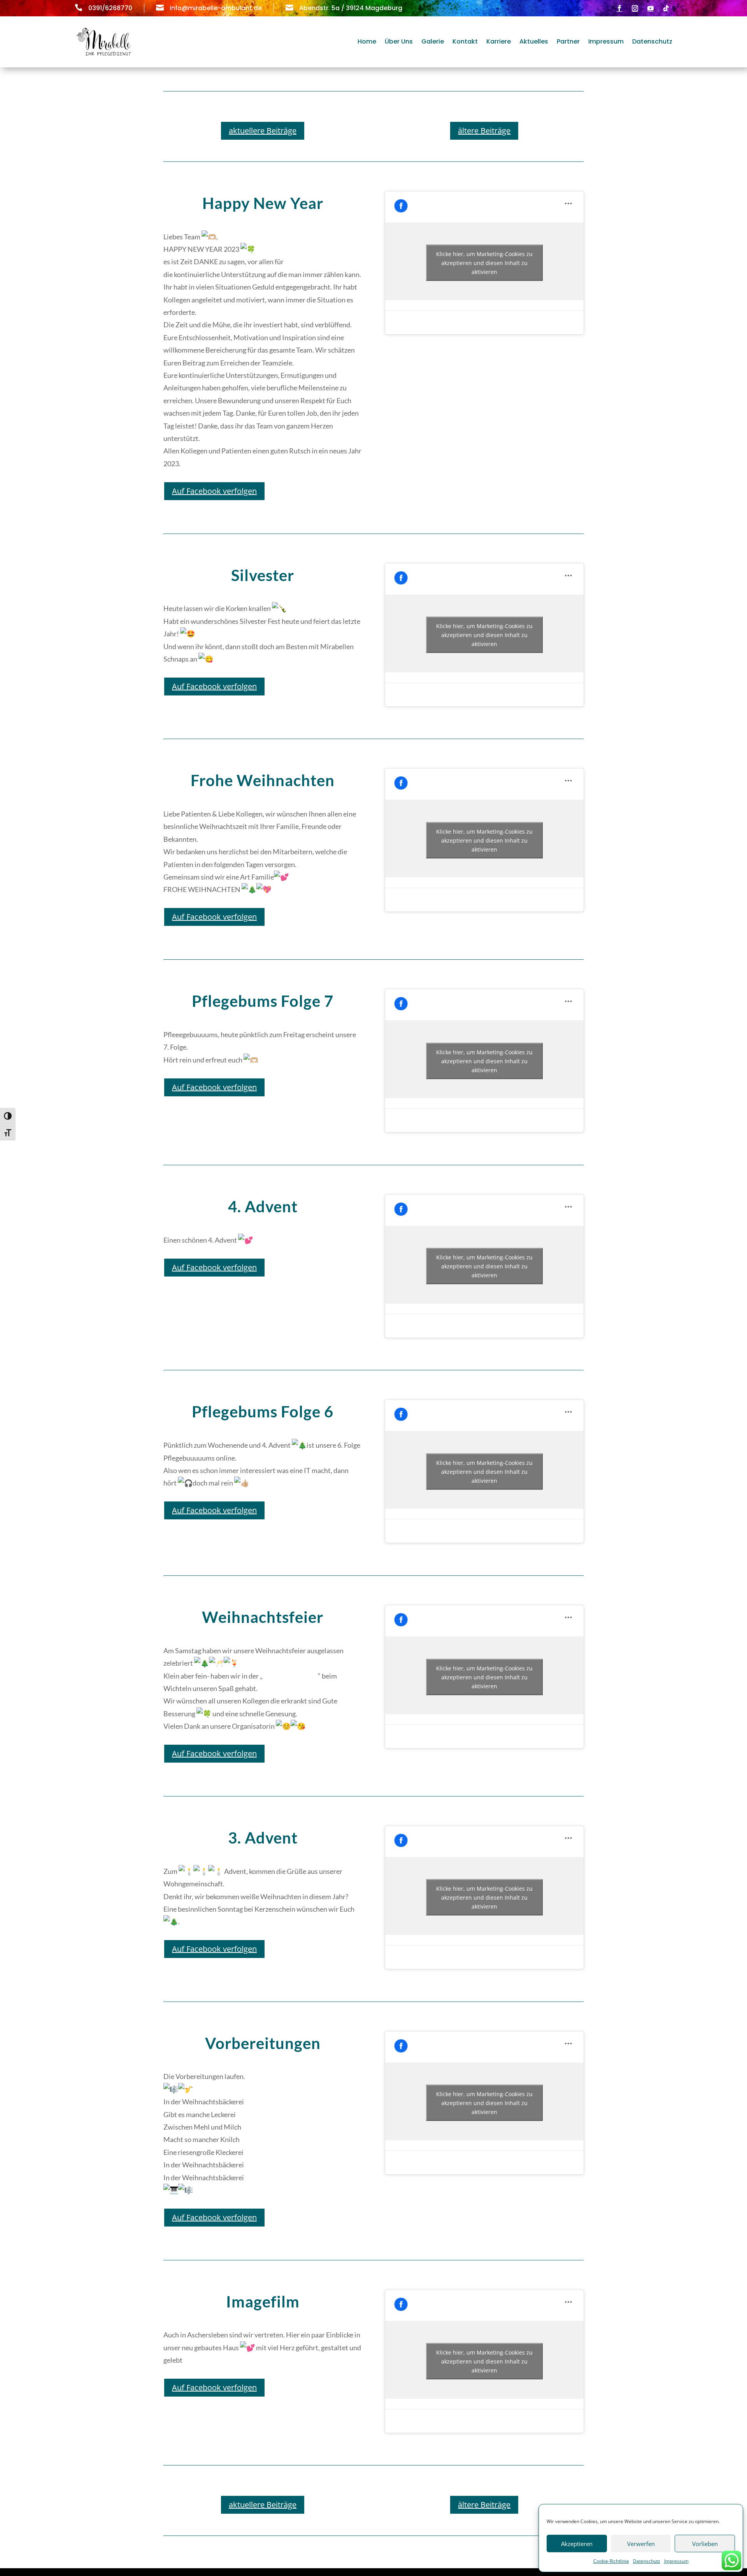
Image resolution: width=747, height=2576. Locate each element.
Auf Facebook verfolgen (214, 491)
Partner (568, 41)
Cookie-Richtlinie (611, 2561)
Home (367, 41)
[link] (291, 1676)
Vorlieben (705, 2544)
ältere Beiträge (484, 131)
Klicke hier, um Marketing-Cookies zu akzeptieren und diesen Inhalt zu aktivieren (484, 263)
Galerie (433, 41)
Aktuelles (534, 41)
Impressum (676, 2561)
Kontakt (465, 41)
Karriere (499, 41)
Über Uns (399, 41)
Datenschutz (647, 2561)
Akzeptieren (577, 2544)
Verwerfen (641, 2544)
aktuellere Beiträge (263, 131)
